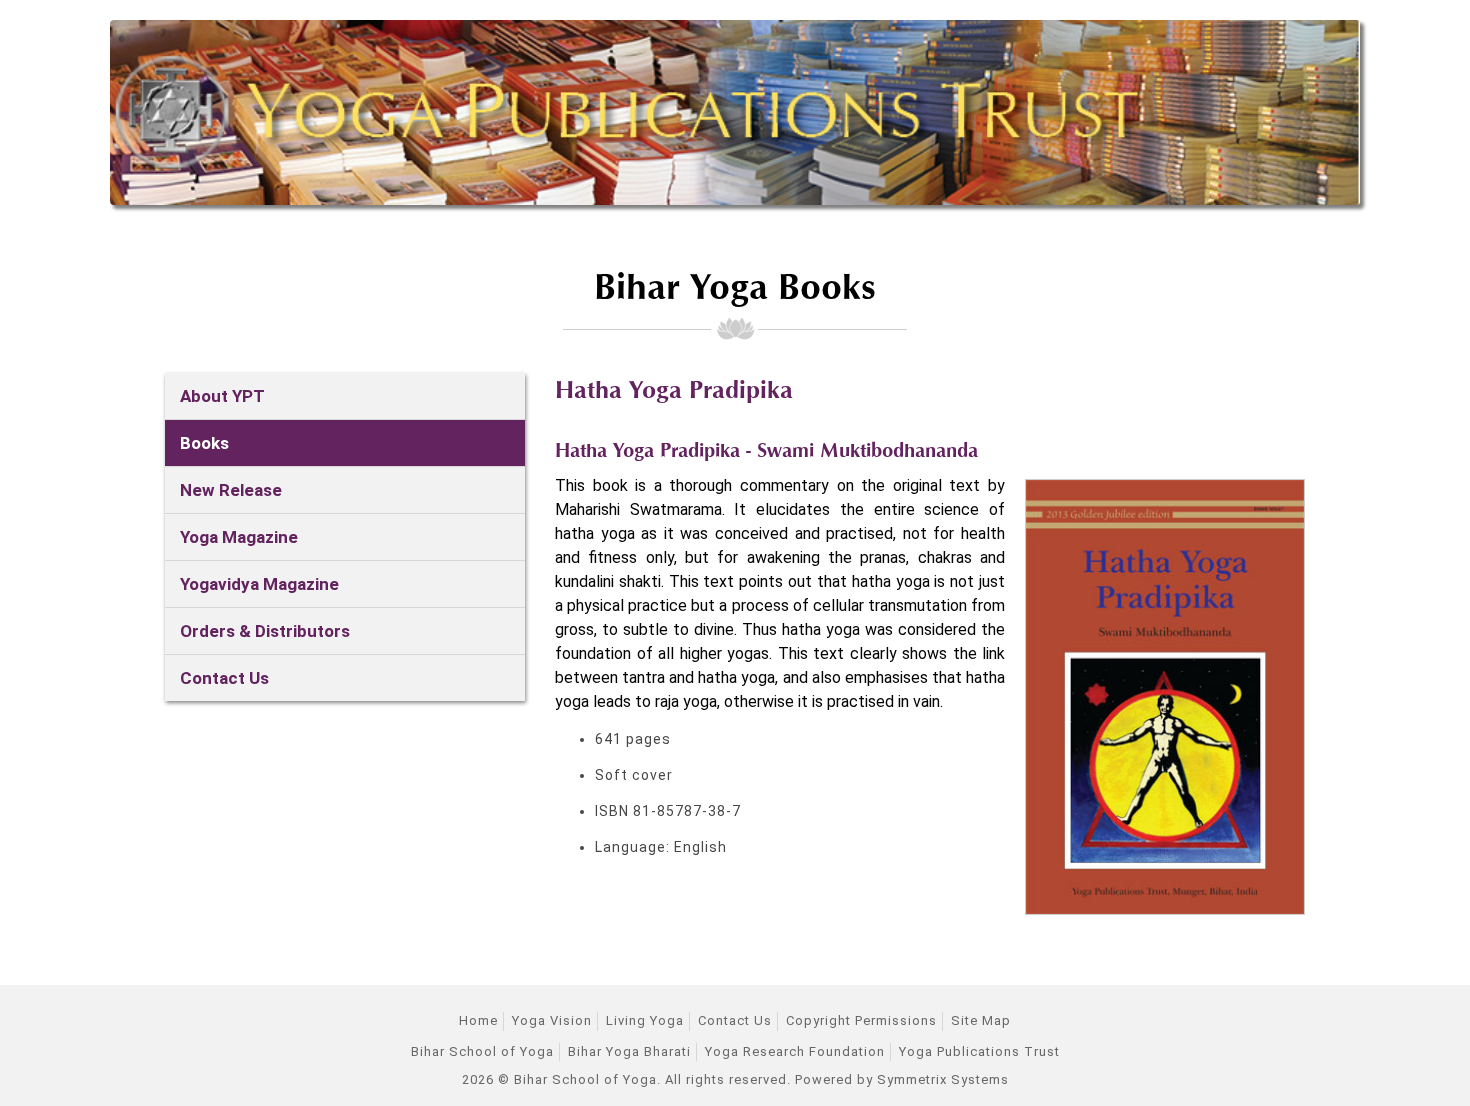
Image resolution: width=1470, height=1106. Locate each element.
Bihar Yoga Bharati (629, 1051)
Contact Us (224, 678)
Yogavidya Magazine (259, 584)
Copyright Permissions (861, 1020)
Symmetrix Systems (943, 1079)
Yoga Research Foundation (795, 1051)
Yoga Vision (552, 1020)
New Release (231, 490)
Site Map (981, 1020)
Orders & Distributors (265, 631)
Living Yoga (645, 1020)
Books (204, 443)
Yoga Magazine (239, 537)
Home (478, 1020)
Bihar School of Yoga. (587, 1079)
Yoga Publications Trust (979, 1051)
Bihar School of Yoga (482, 1051)
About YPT (222, 396)
